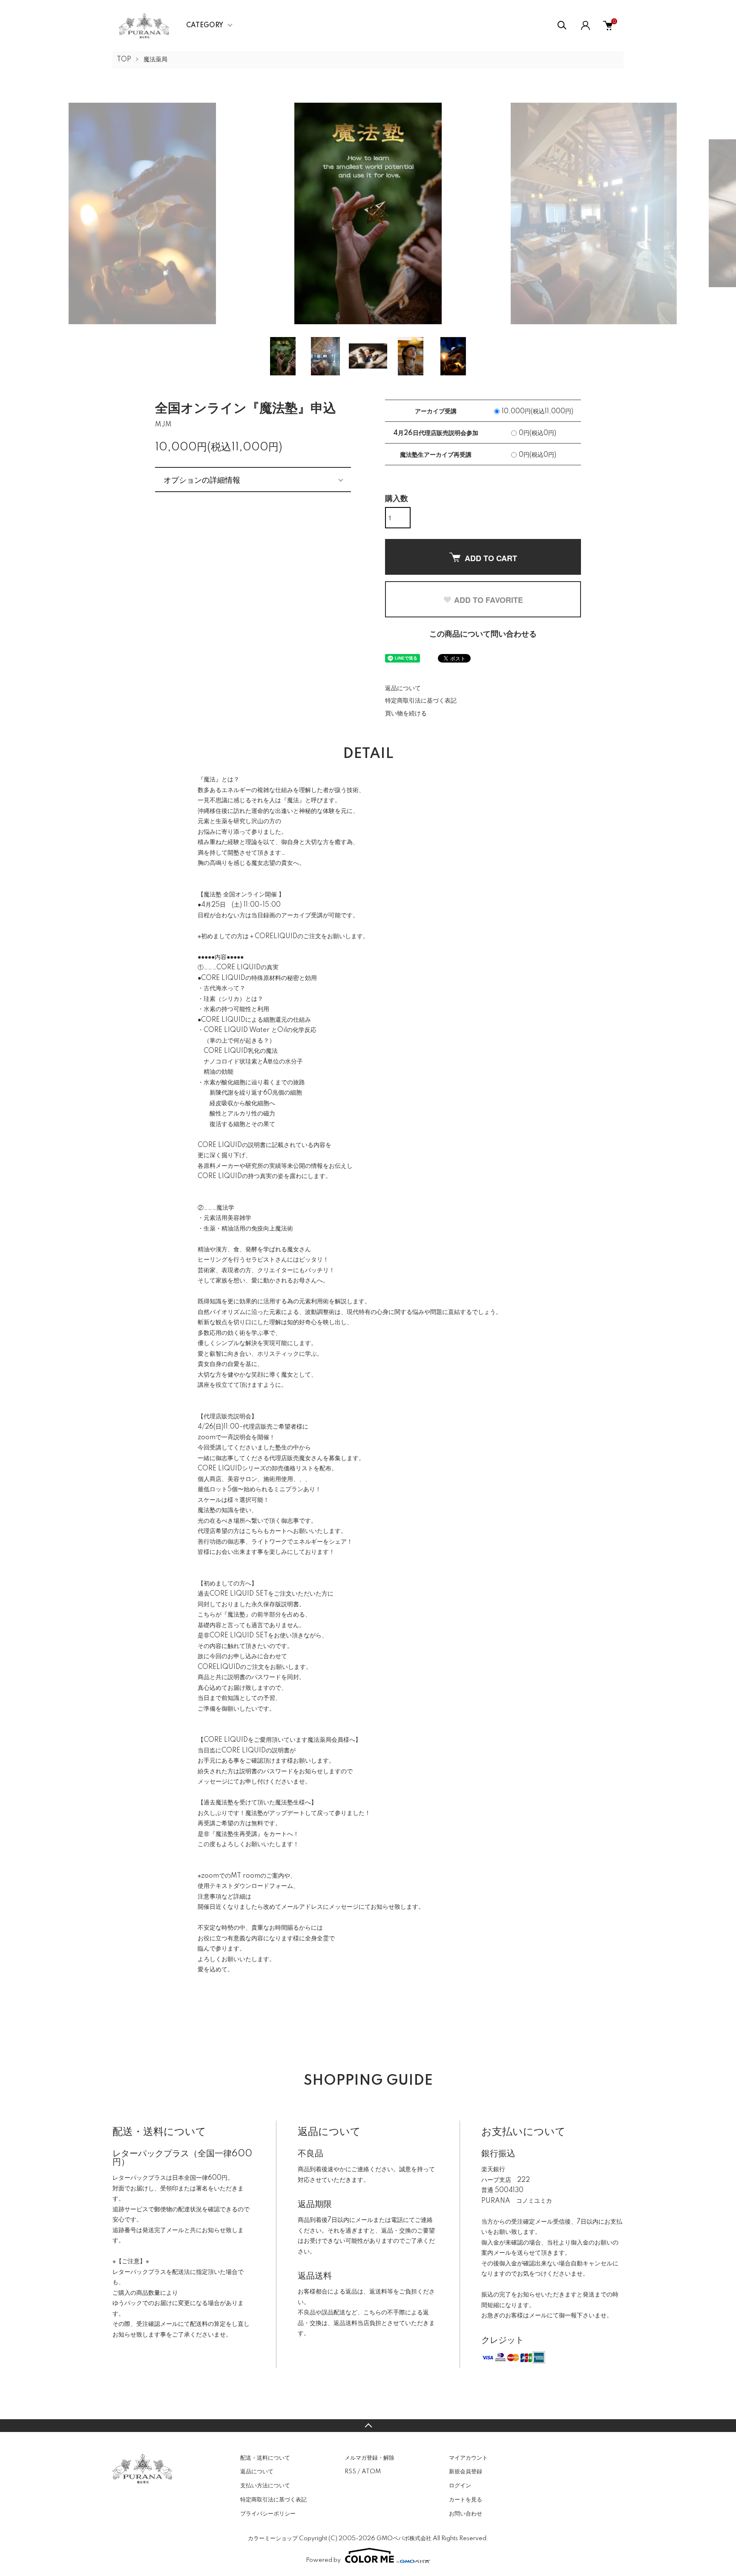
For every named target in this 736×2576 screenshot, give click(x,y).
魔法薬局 (155, 60)
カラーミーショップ (273, 2539)
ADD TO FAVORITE (489, 600)
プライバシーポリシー (268, 2514)
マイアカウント (468, 2458)
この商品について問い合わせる (483, 634)
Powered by (323, 2560)
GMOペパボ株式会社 (404, 2539)
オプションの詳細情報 (202, 479)
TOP (124, 60)
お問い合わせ (466, 2514)
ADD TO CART (491, 558)
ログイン (460, 2486)
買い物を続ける (406, 714)
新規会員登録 (466, 2472)
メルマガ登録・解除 (369, 2458)
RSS (350, 2472)
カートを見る (466, 2500)
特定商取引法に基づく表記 (421, 701)
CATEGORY (205, 26)
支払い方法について (265, 2486)
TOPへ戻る (368, 2426)
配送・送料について (265, 2458)
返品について (403, 689)
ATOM (371, 2472)
